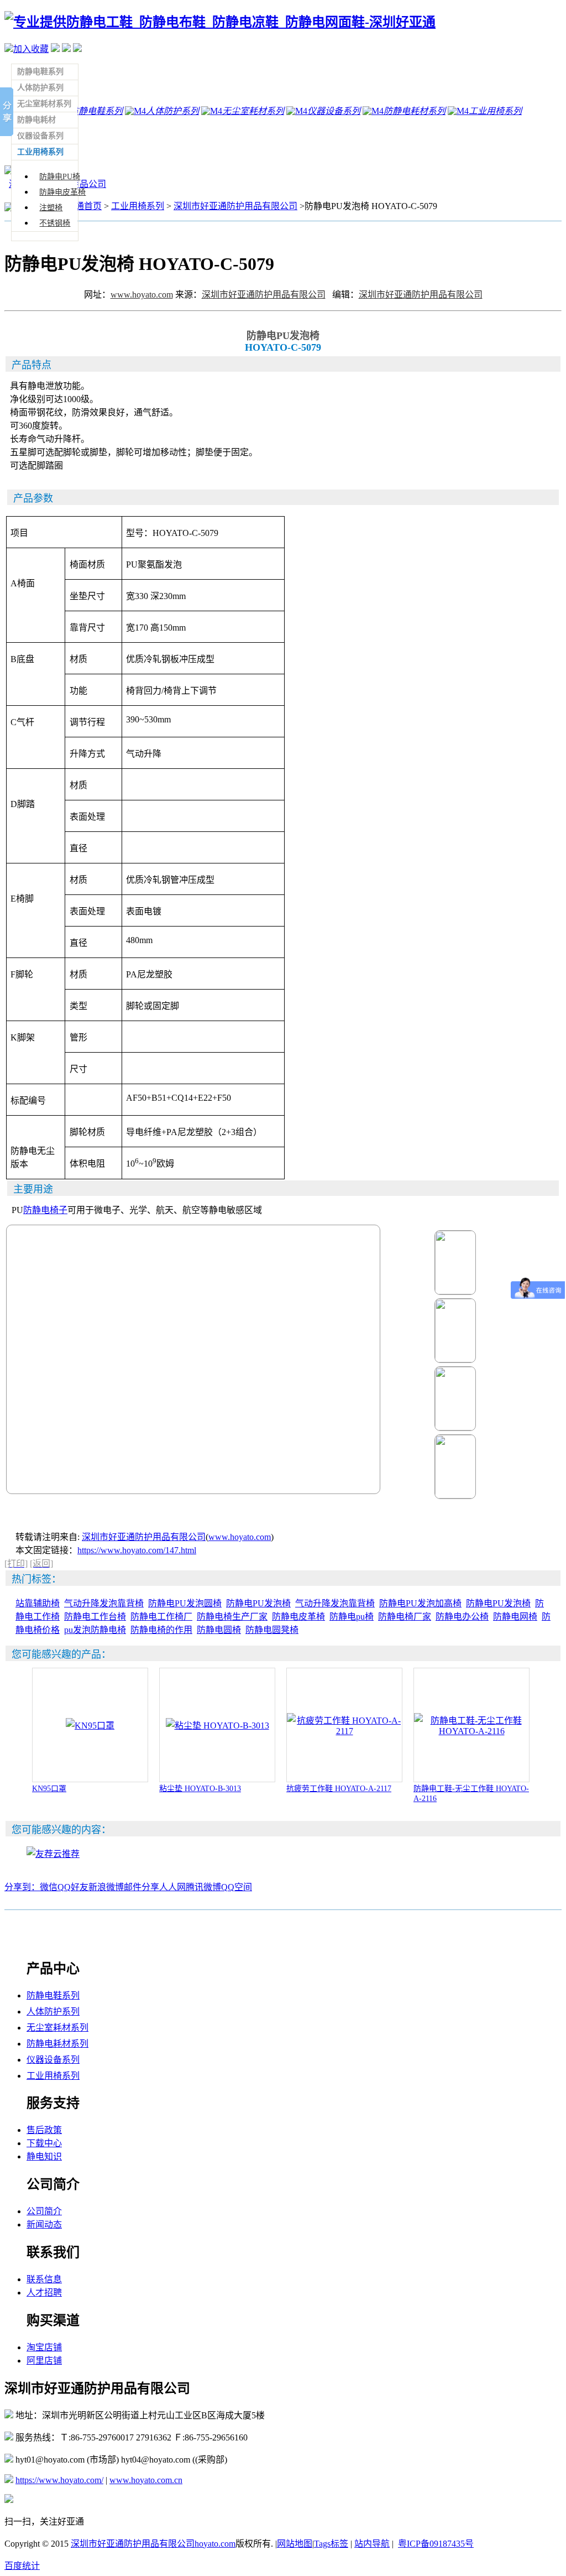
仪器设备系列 (53, 2060)
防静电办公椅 (462, 1617)
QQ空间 (237, 1887)
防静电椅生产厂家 (232, 1617)
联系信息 (44, 2279)
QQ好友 (73, 1887)
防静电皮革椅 (62, 192)
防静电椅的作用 (161, 1630)
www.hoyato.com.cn (146, 2480)
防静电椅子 (45, 1210)
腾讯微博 (203, 1887)
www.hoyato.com (142, 295)
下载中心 (44, 2143)
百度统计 (22, 2566)
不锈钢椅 (55, 223)
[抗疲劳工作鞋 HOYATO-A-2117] (344, 1731)
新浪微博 (106, 1887)
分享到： (22, 1887)
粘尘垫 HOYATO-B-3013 (200, 1789)
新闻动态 (44, 2224)
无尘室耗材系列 (57, 2028)
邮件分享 (141, 1887)
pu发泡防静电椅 (95, 1630)
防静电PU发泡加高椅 (420, 1603)
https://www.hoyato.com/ (59, 2480)
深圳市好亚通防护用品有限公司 (235, 206)
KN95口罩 (49, 1789)
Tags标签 (331, 2544)
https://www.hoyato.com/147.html (137, 1550)
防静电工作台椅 (95, 1617)
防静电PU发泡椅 (258, 1603)
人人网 (172, 1887)
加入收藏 (31, 49)
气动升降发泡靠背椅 (104, 1603)
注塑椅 (51, 208)
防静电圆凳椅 (272, 1630)
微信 (49, 1887)
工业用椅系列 (138, 206)
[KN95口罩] (90, 1726)
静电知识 (44, 2156)
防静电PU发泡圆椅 (185, 1603)
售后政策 (44, 2130)
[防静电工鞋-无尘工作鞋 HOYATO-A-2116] (471, 1731)
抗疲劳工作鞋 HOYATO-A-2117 (339, 1789)
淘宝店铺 (44, 2347)
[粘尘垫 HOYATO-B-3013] (218, 1726)
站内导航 (372, 2544)
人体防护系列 (53, 2012)
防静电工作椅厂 (161, 1617)
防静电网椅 (515, 1617)
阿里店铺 (44, 2361)
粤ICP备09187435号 (436, 2544)
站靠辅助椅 (38, 1603)
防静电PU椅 (60, 177)
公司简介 (44, 2211)
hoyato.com (215, 2544)
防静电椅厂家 (405, 1617)
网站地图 (295, 2544)
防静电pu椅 (352, 1617)
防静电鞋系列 (53, 1995)
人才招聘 (44, 2293)
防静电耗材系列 (57, 2044)
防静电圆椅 (219, 1630)
